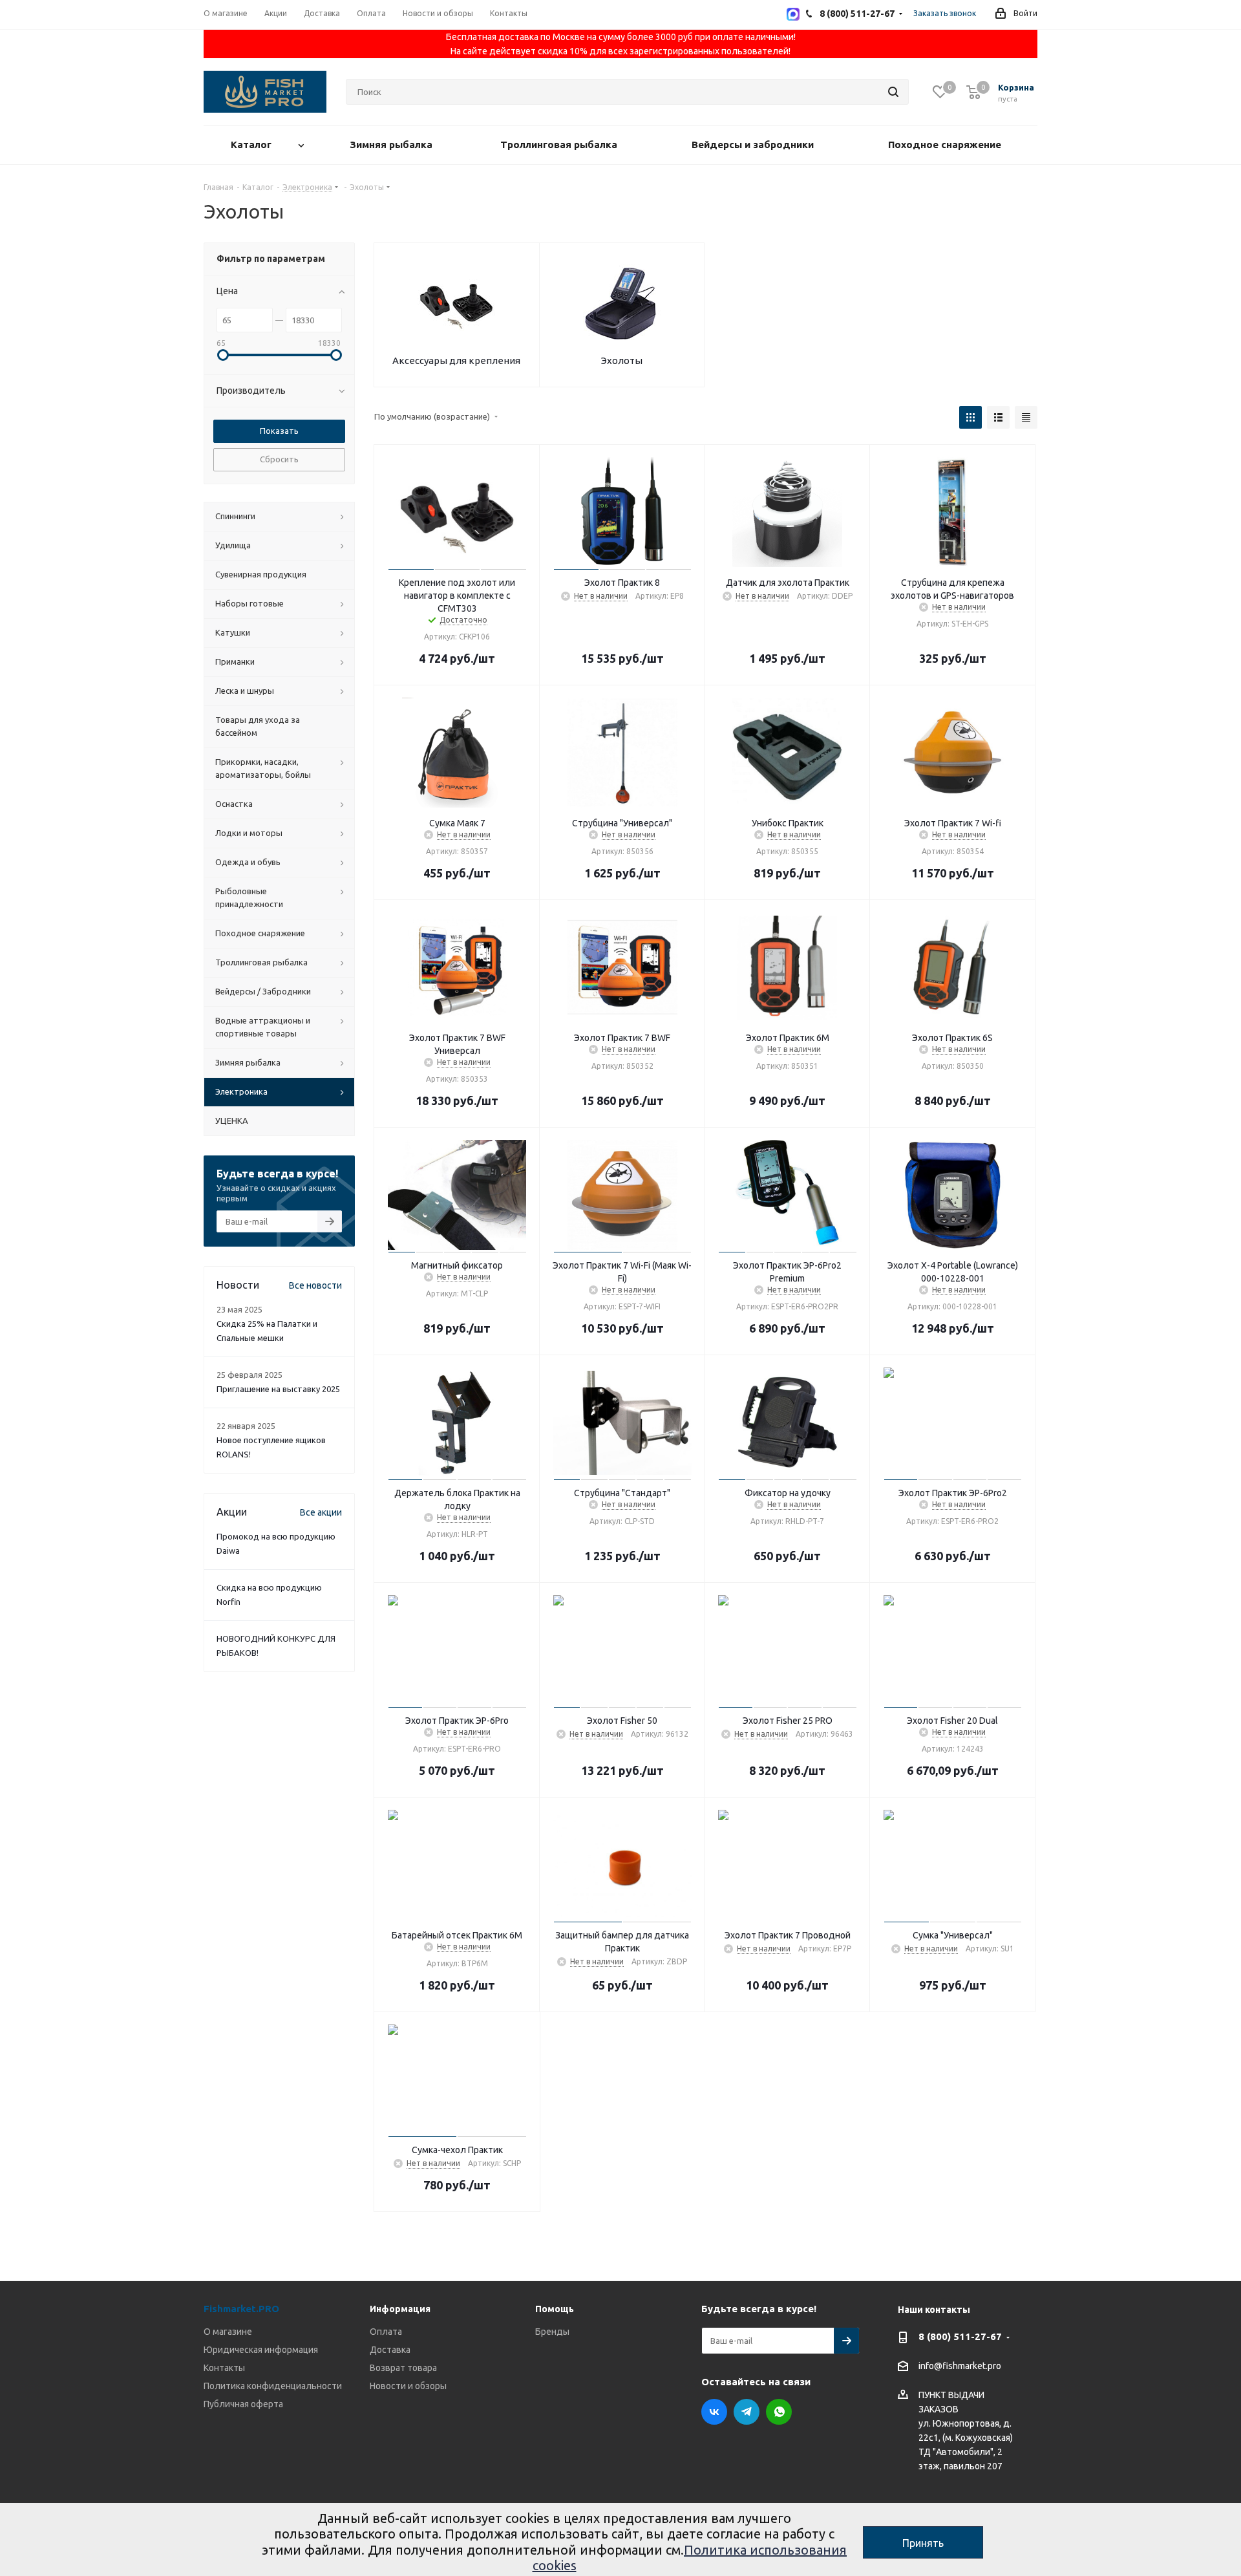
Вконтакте (714, 2412)
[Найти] (893, 92)
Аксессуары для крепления (456, 360)
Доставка (390, 2350)
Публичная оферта (243, 2404)
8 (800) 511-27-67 (960, 2336)
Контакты (224, 2368)
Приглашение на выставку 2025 (278, 1389)
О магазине (228, 2332)
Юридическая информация (261, 2350)
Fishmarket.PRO (241, 2309)
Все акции (321, 1512)
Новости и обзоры (408, 2386)
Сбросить (279, 459)
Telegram (747, 2412)
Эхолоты (622, 360)
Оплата (386, 2332)
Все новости (315, 1285)
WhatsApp (779, 2412)
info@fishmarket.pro (960, 2367)
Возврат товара (403, 2368)
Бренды (552, 2332)
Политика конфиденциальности (273, 2386)
